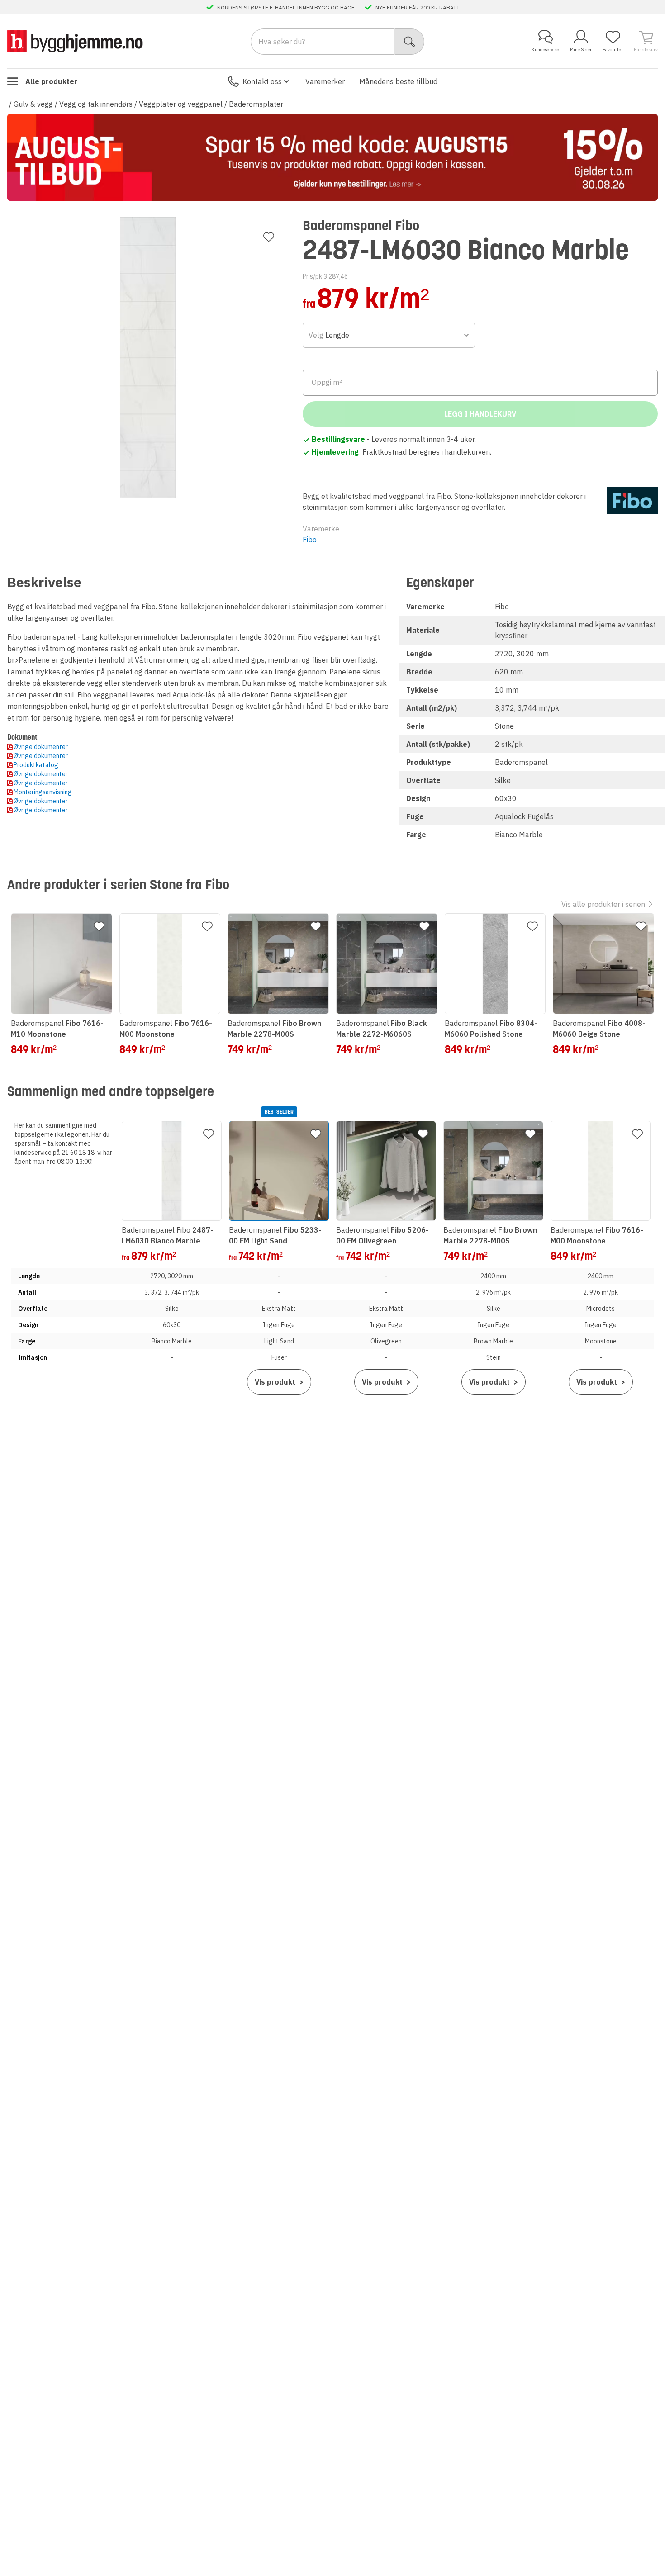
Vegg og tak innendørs (96, 104)
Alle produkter (51, 81)
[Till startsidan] (75, 41)
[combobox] (389, 335)
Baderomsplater (256, 104)
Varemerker (325, 81)
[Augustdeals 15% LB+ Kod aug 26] (332, 157)
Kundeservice (545, 50)
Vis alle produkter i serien (603, 904)
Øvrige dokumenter (41, 747)
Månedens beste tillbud (398, 81)
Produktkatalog (36, 765)
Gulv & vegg (33, 104)
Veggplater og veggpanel (181, 104)
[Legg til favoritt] (269, 237)
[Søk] (410, 42)
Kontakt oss (262, 81)
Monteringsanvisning (43, 792)
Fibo (310, 540)
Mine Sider (581, 50)
